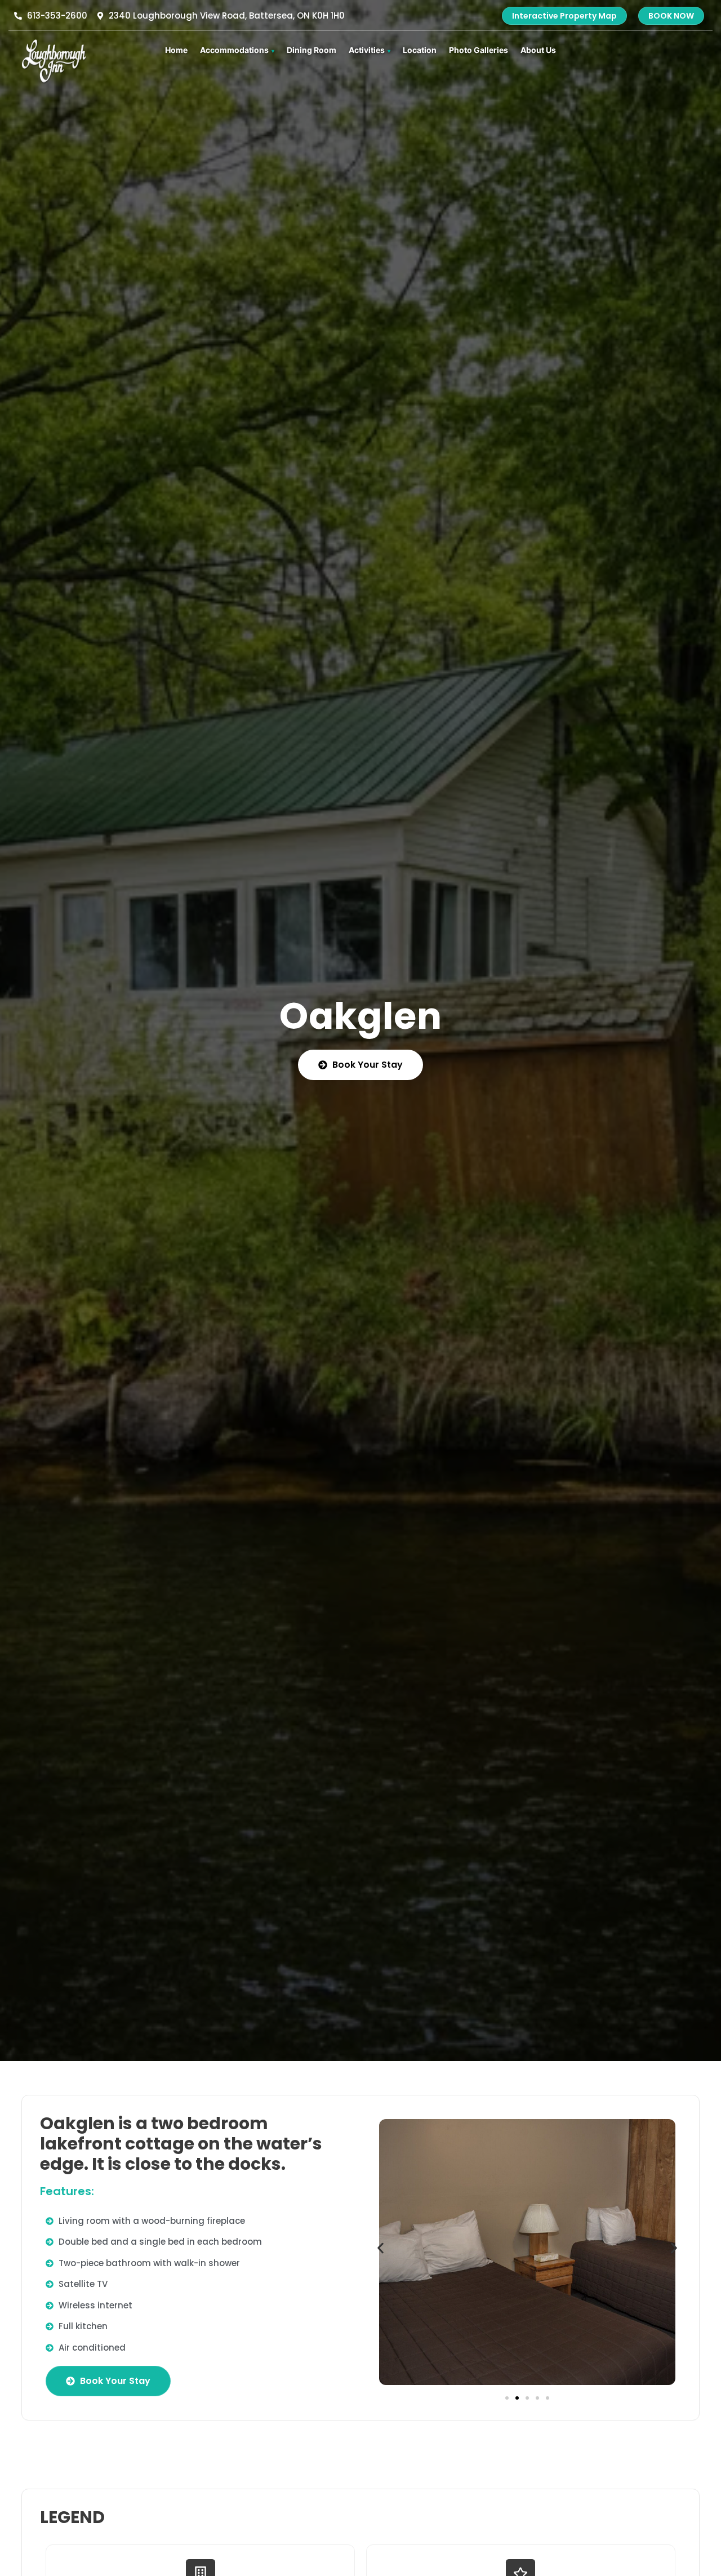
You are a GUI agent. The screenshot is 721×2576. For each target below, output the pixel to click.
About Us (538, 50)
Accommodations (234, 50)
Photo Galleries (479, 50)
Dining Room (311, 50)
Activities (367, 50)
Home (176, 50)
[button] (380, 2248)
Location (420, 50)
